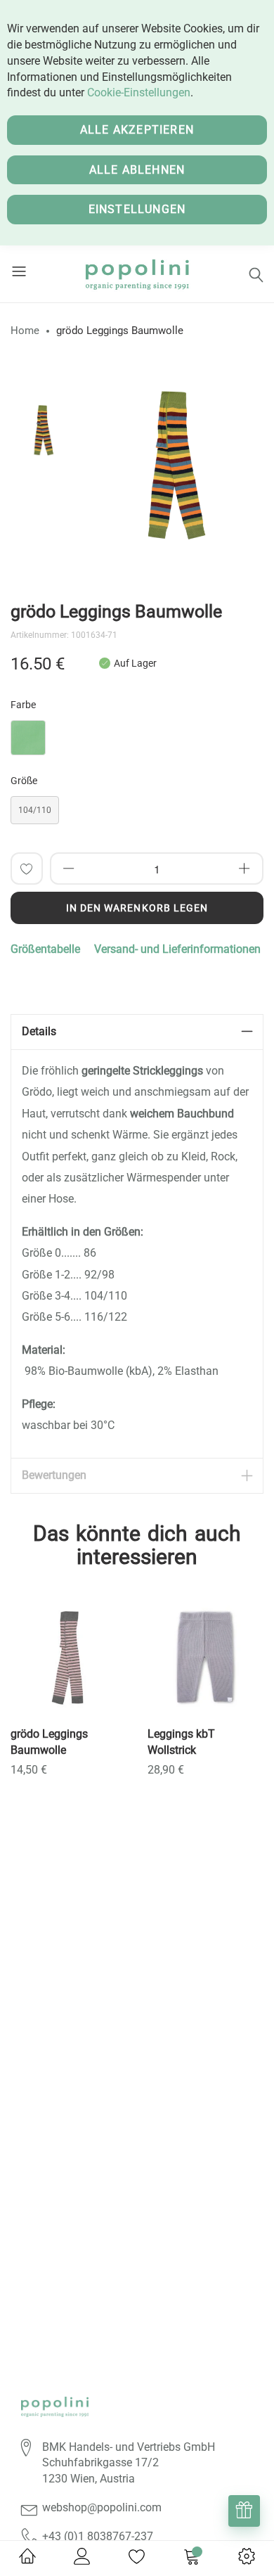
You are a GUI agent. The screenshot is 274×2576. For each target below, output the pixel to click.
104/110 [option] (35, 810)
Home (25, 331)
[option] (42, 430)
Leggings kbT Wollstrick (181, 1742)
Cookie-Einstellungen (139, 92)
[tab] (137, 1032)
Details (39, 1031)
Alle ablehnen (137, 170)
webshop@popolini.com (102, 2507)
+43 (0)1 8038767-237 (98, 2536)
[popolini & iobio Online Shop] (137, 274)
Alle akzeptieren (137, 130)
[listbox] (137, 741)
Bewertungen (54, 1475)
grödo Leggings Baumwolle (49, 1742)
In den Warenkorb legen (137, 908)
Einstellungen (137, 209)
